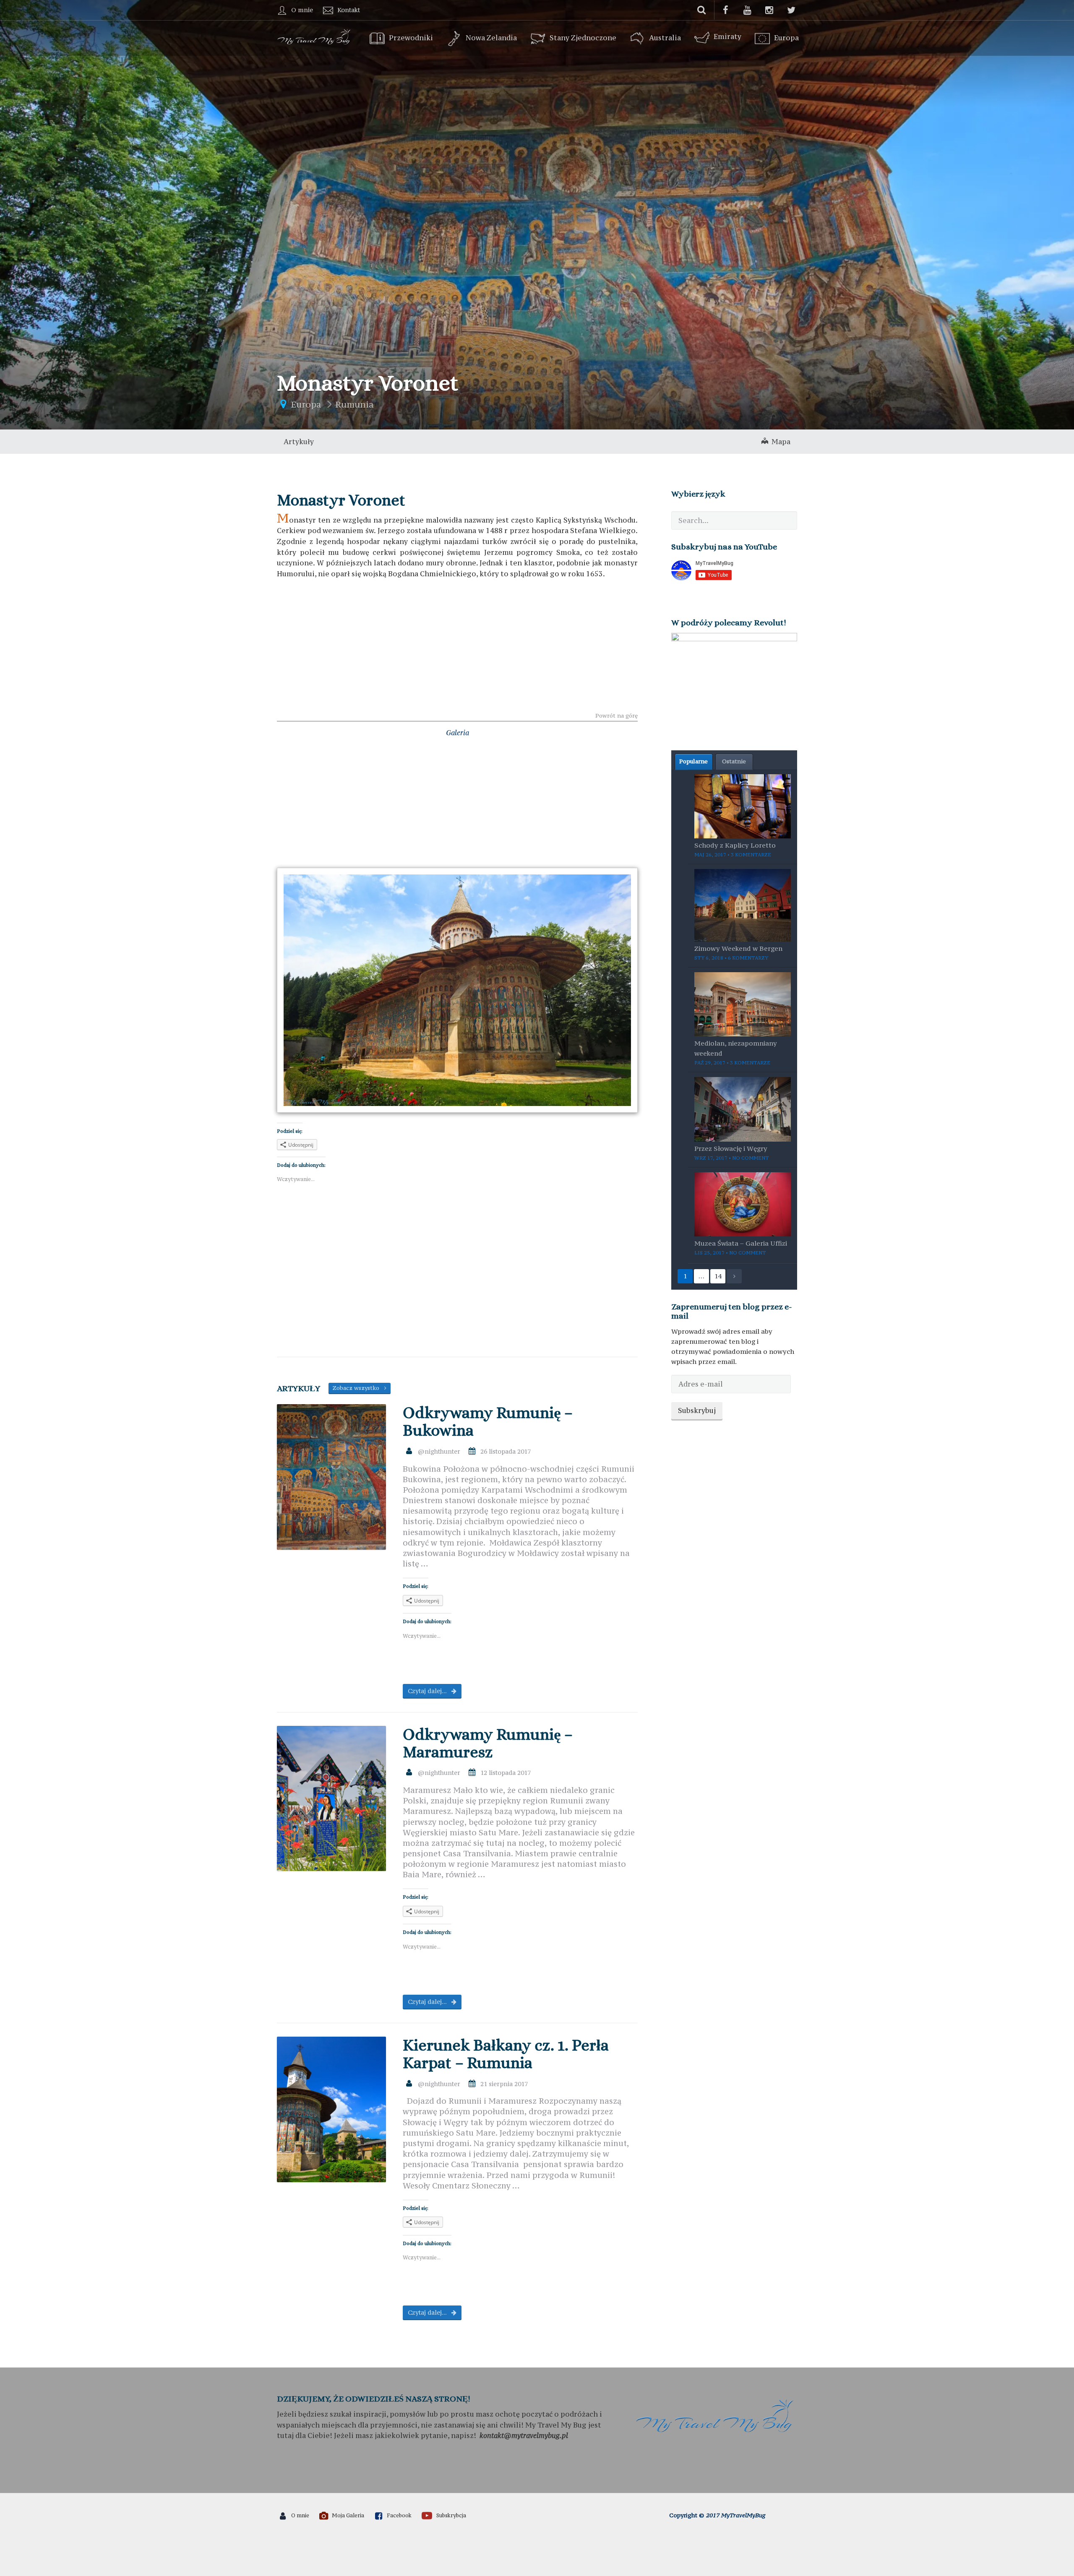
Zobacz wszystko (358, 1388)
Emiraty (727, 36)
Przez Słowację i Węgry (731, 1148)
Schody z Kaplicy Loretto (735, 845)
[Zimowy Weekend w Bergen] (743, 904)
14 (718, 1276)
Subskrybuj (697, 1410)
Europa (786, 38)
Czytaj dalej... (428, 1691)
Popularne (693, 761)
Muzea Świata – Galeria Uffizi (741, 1243)
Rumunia (355, 405)
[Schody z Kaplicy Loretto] (743, 805)
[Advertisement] (457, 647)
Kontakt (349, 10)
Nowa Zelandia (491, 38)
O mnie (302, 10)
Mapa (779, 442)
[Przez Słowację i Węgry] (743, 1108)
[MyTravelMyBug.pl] (315, 36)
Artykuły (299, 442)
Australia (665, 38)
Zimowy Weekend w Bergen (738, 948)
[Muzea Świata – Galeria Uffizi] (743, 1204)
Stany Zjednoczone (583, 38)
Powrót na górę (617, 716)
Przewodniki (411, 38)
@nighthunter (439, 1451)
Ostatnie (734, 761)
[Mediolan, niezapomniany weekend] (743, 1003)
